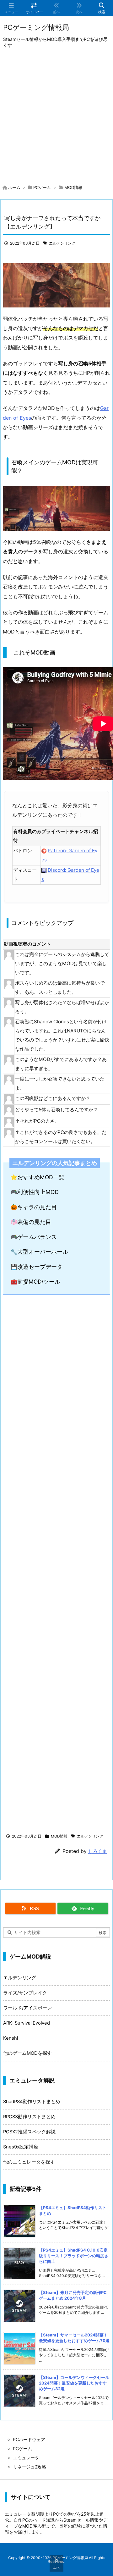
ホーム (14, 187)
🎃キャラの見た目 (34, 1207)
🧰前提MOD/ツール (35, 1282)
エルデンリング (62, 243)
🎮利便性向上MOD (35, 1192)
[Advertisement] (56, 118)
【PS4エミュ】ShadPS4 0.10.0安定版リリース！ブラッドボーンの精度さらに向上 (74, 2256)
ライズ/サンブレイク (25, 1993)
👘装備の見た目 (31, 1222)
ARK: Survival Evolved (27, 2023)
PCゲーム (42, 187)
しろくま (98, 1851)
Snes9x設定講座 (21, 2147)
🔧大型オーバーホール (39, 1252)
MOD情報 (73, 187)
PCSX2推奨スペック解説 (29, 2132)
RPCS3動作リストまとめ (29, 2117)
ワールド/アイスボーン (27, 2008)
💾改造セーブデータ (36, 1267)
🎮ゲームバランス (34, 1237)
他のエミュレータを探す (29, 2162)
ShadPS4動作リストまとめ (32, 2102)
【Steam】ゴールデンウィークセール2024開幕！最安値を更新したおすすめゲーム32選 (74, 2383)
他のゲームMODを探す (27, 2053)
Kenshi (11, 2038)
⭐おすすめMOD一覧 (37, 1177)
